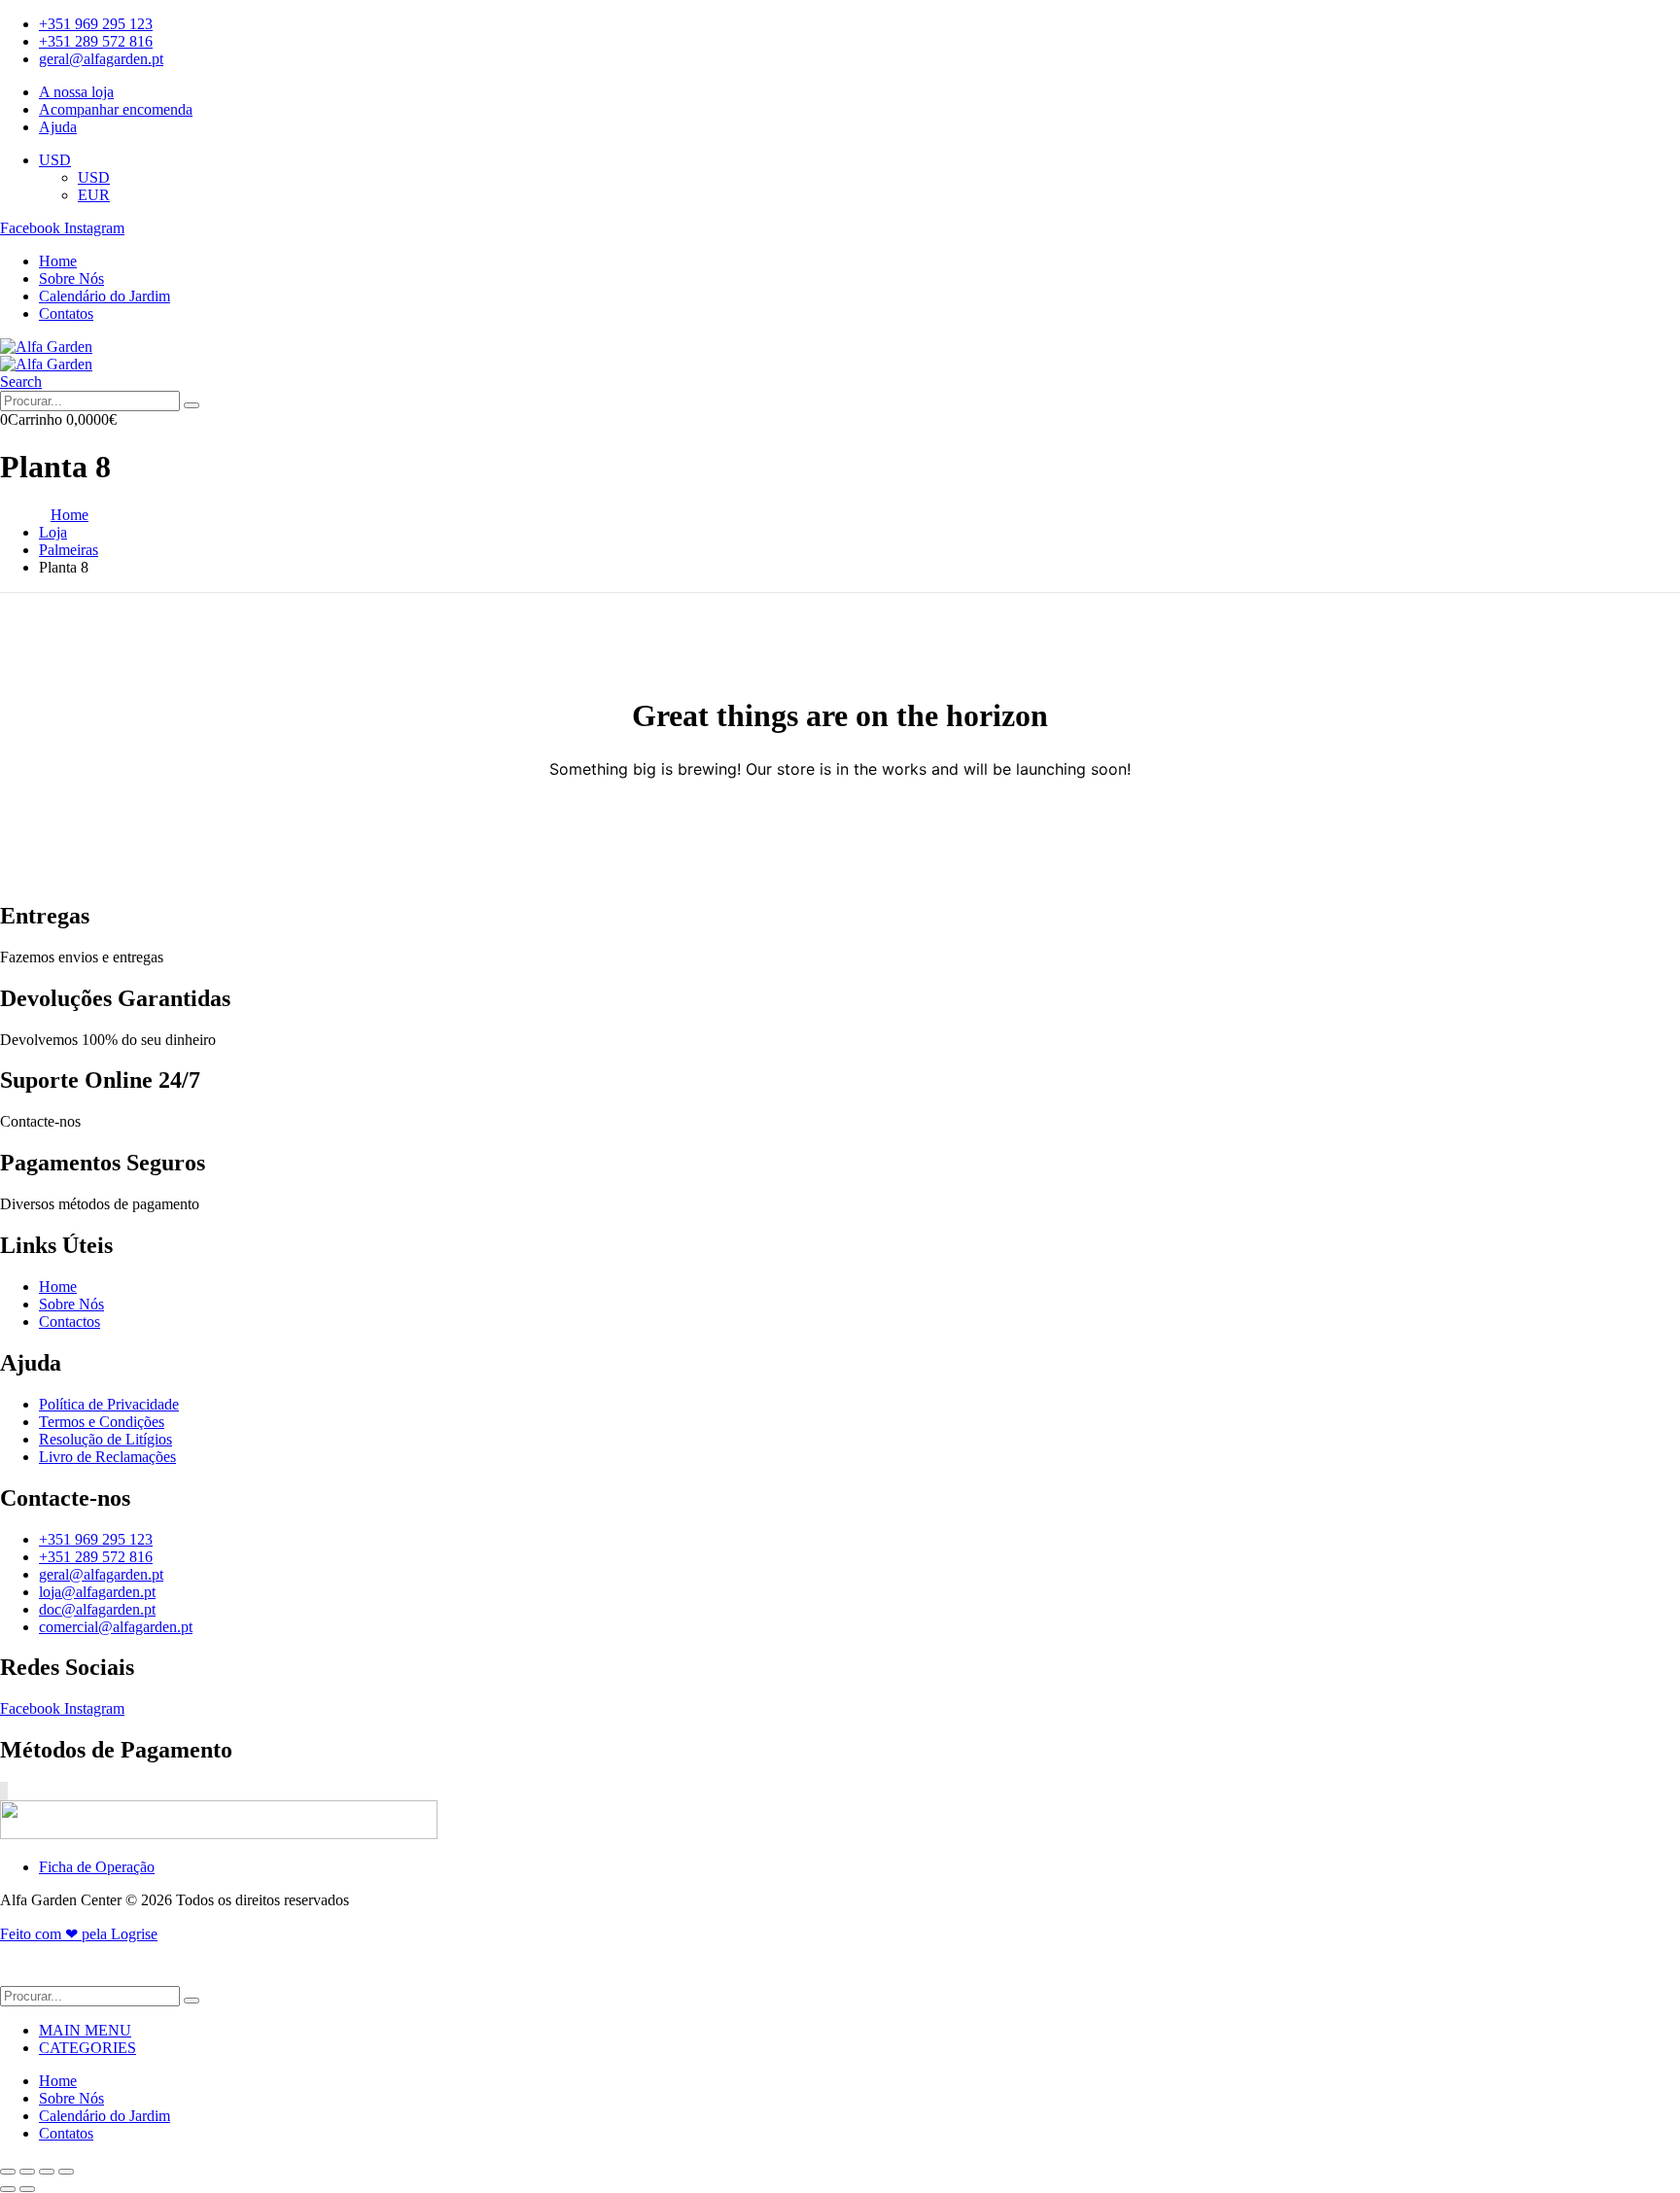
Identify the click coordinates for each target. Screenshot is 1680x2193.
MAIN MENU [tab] (85, 2030)
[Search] (192, 405)
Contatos (66, 313)
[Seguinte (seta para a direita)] (27, 2189)
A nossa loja (76, 92)
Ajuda (58, 127)
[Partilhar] (47, 2172)
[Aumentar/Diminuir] (8, 2172)
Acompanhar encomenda (116, 109)
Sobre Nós (71, 278)
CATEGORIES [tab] (87, 2048)
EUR (94, 195)
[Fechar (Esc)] (66, 2172)
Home (58, 261)
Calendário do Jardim (105, 296)
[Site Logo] (46, 347)
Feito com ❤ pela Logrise (79, 1934)
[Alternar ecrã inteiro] (27, 2172)
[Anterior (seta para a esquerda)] (8, 2189)
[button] (21, 382)
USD (55, 160)
